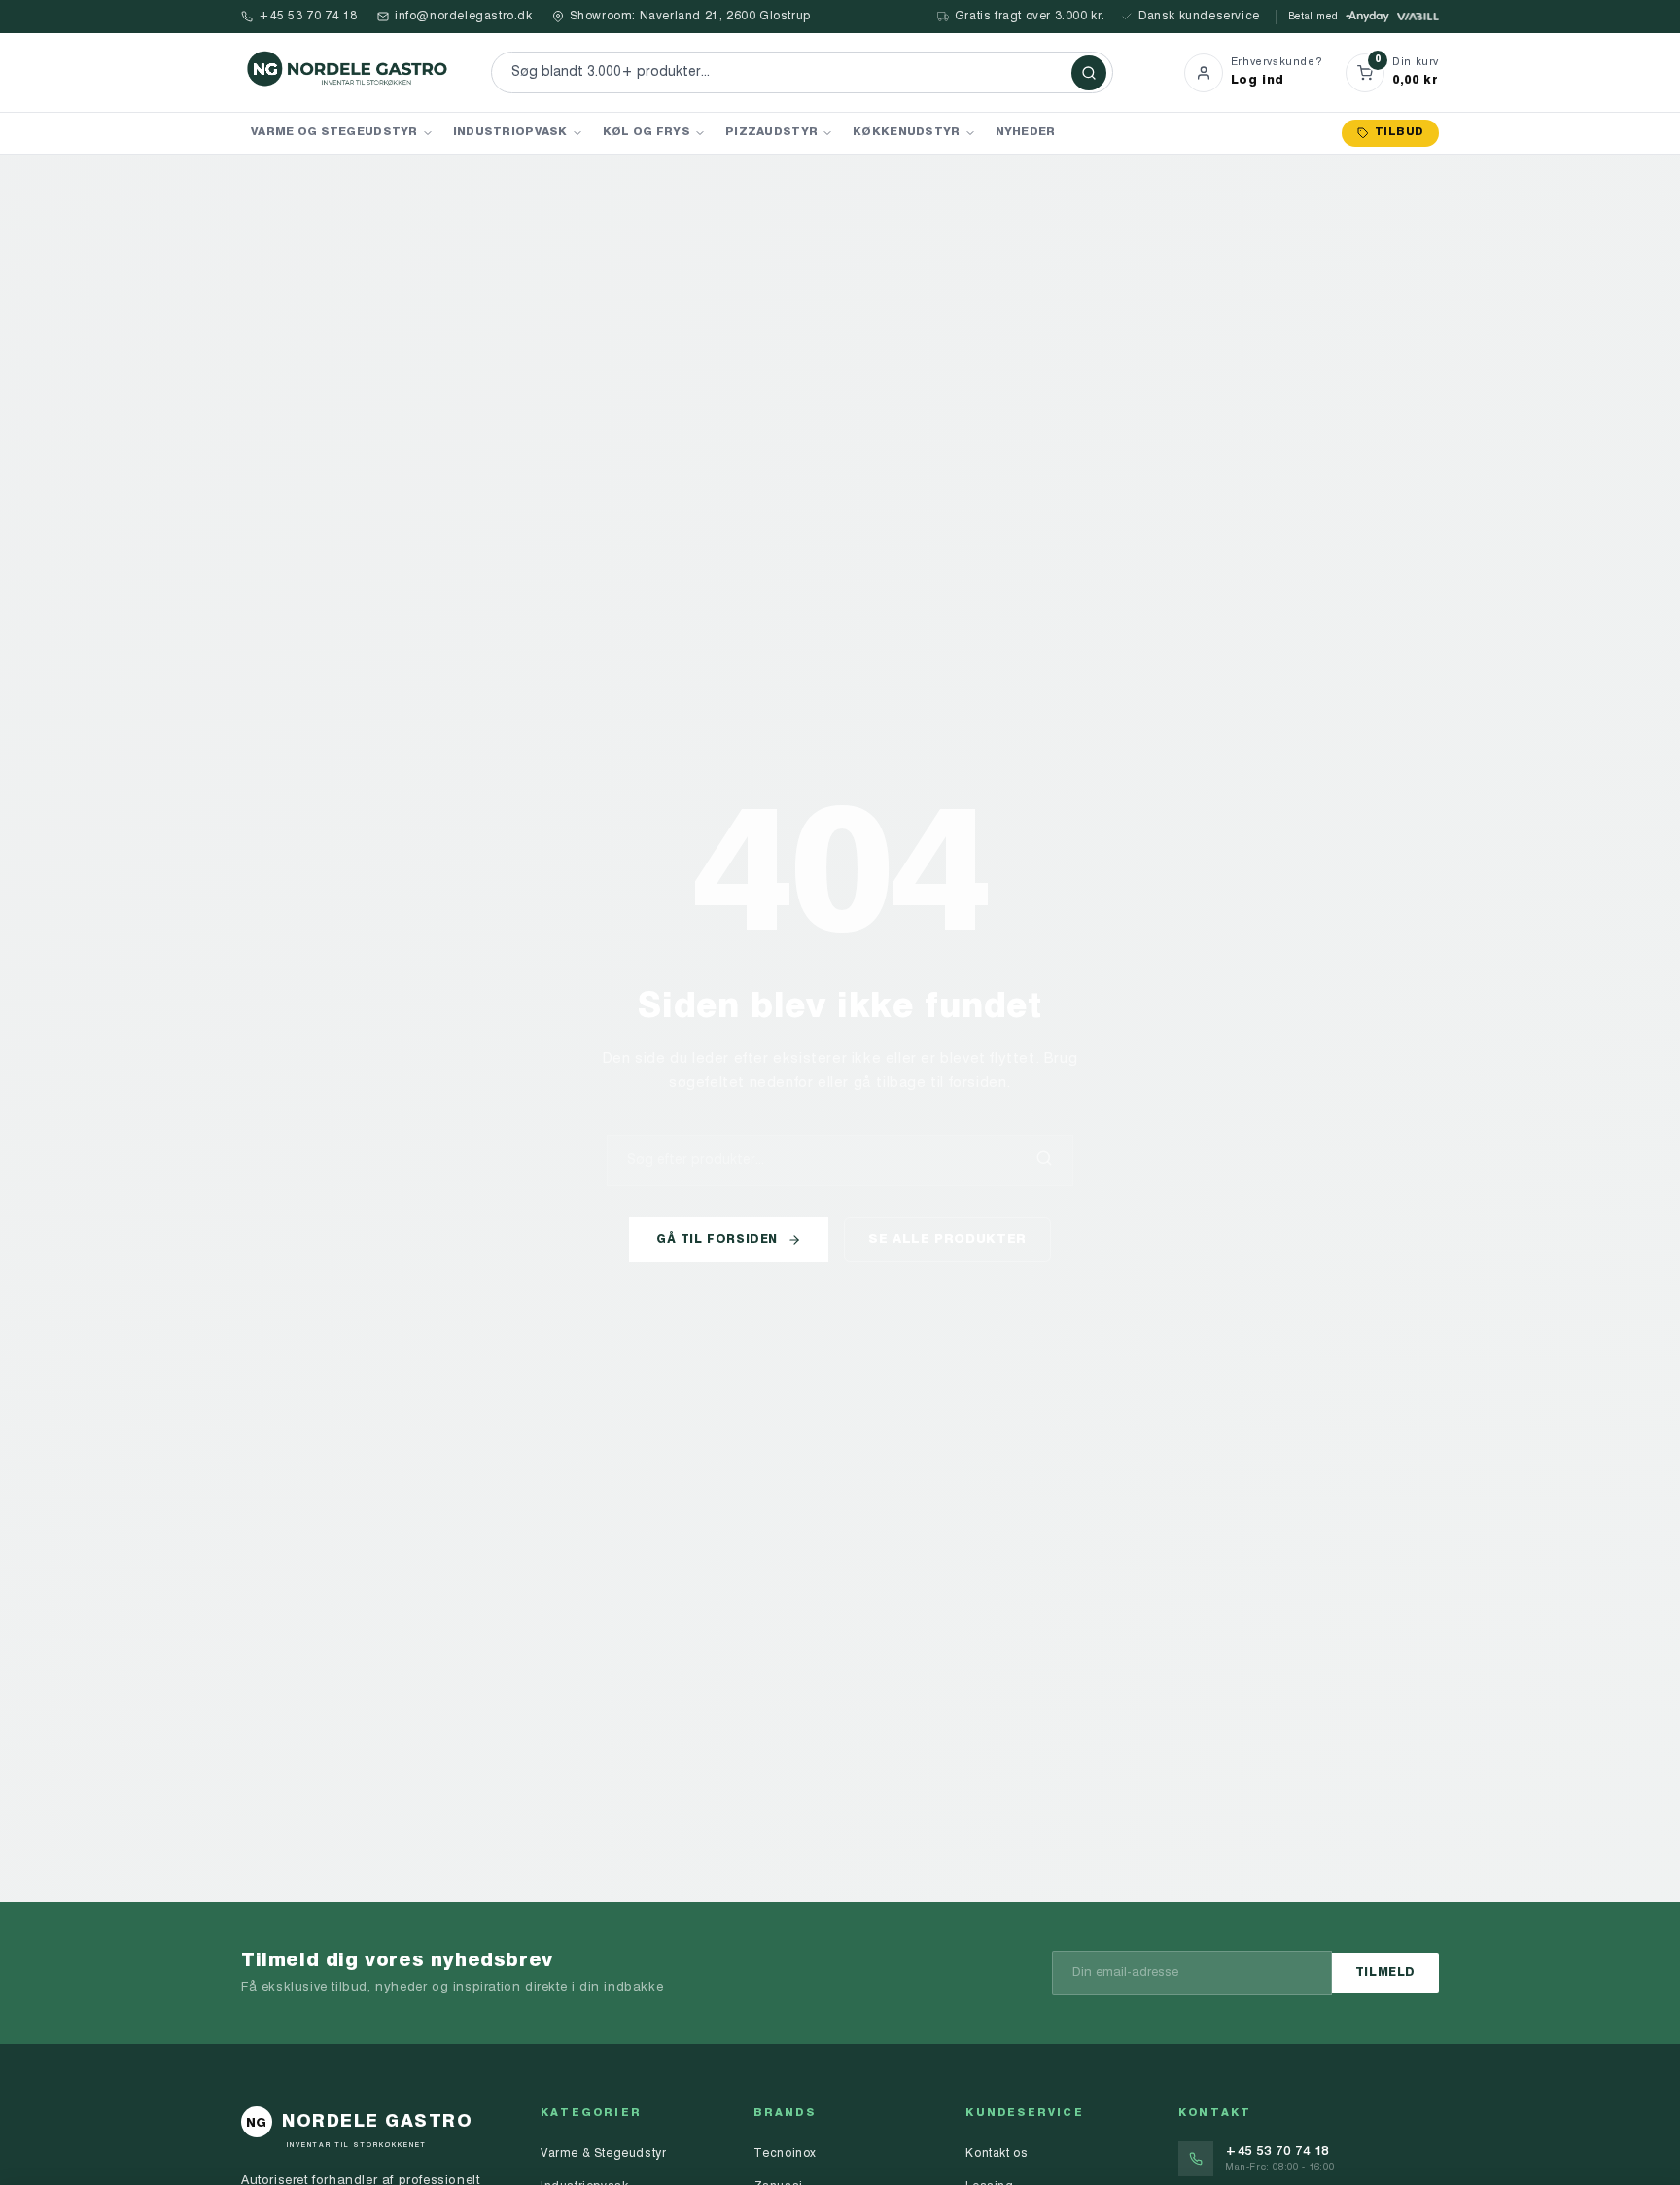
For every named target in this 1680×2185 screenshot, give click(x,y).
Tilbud (1399, 133)
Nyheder (1026, 132)
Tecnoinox (785, 2154)
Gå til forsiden (717, 1240)
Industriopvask (510, 132)
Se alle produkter (947, 1239)
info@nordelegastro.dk (464, 17)
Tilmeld (1385, 1973)
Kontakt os (997, 2154)
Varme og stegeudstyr (334, 132)
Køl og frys (647, 132)
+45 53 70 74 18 (308, 17)
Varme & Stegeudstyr (603, 2154)
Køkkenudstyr (906, 132)
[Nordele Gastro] (348, 72)
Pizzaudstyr (771, 132)
